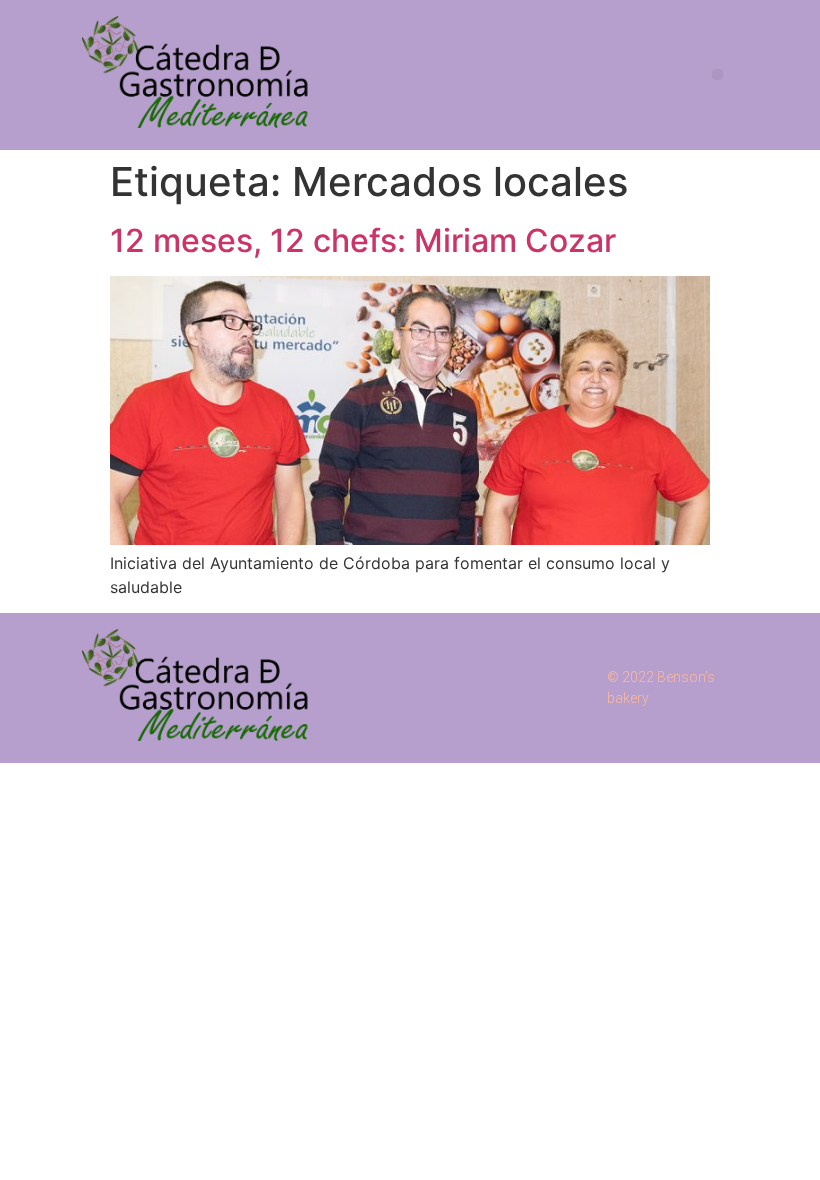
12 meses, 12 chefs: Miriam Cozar (363, 240)
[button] (717, 74)
